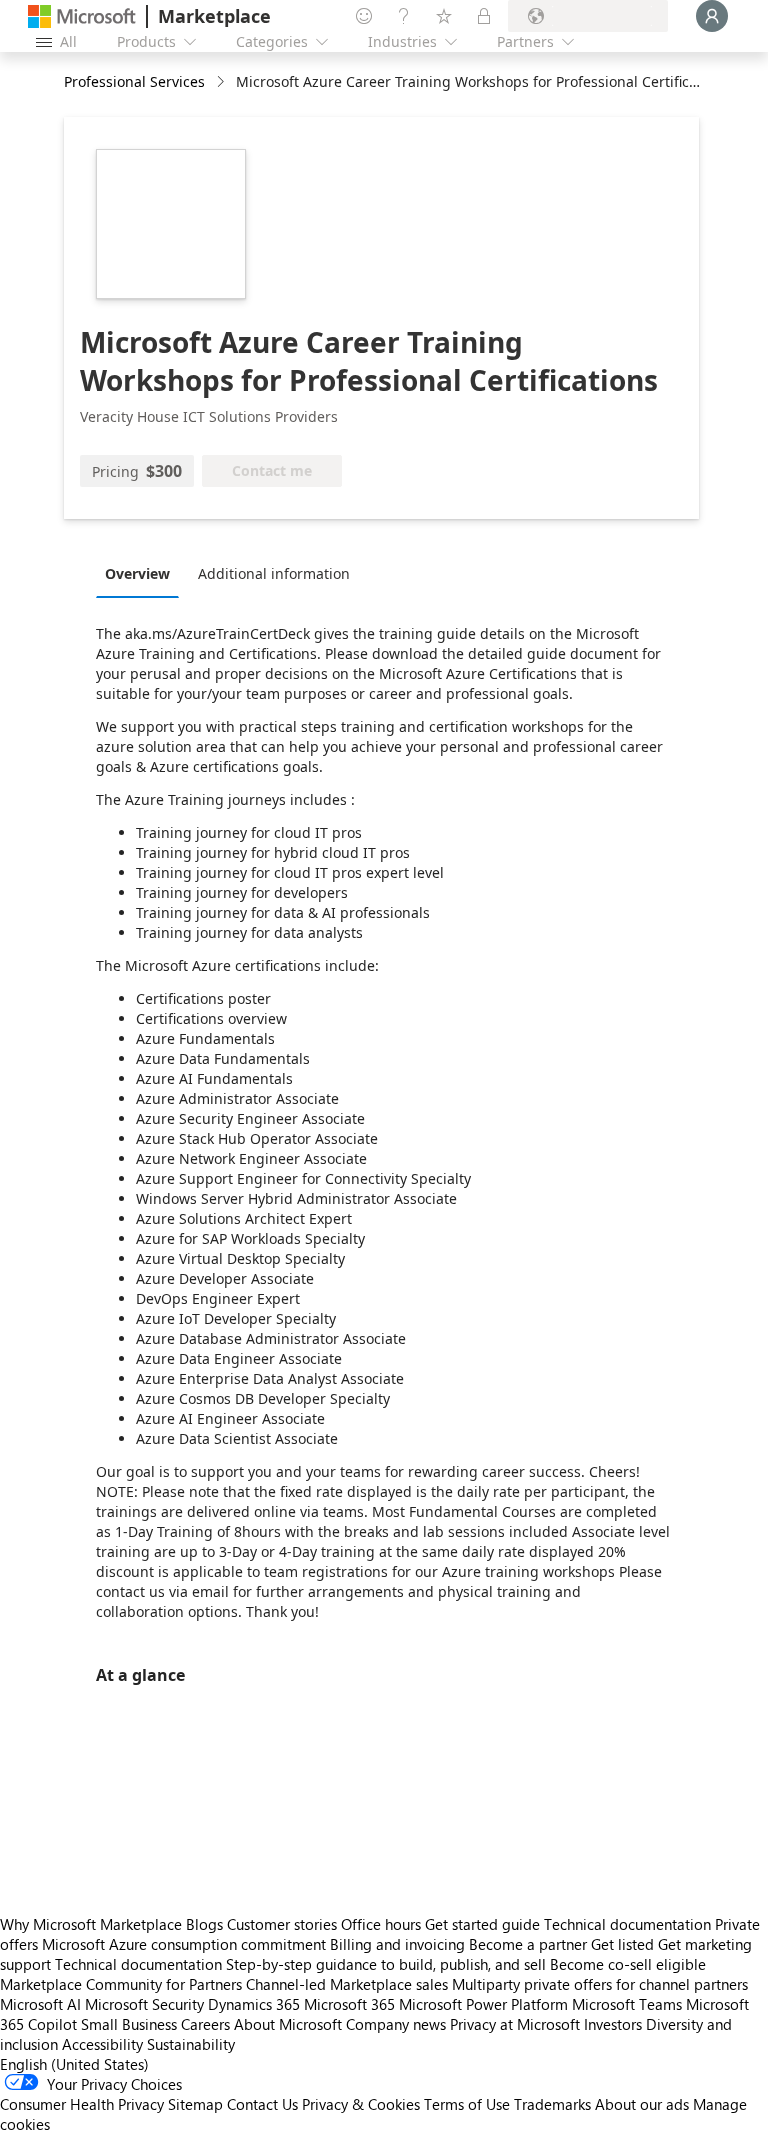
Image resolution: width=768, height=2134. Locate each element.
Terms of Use (467, 2104)
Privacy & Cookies (361, 2104)
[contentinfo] (222, 82)
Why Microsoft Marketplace (91, 1924)
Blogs (204, 1924)
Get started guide (482, 1924)
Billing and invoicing (397, 1944)
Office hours (381, 1924)
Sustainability (191, 2044)
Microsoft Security (144, 2004)
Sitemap (195, 2104)
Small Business (129, 2024)
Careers (205, 2024)
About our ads (642, 2104)
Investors (613, 2024)
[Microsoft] (82, 16)
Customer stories (282, 1924)
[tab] (142, 573)
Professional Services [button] (134, 81)
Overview (137, 573)
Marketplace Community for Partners (121, 1984)
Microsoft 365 (349, 2004)
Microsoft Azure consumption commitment (186, 1944)
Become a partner (528, 1944)
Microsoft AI (40, 2004)
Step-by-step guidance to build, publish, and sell (386, 1964)
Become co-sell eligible (628, 1964)
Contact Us (262, 2104)
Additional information (274, 573)
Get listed (622, 1944)
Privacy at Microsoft (515, 2024)
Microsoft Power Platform (483, 2004)
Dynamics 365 (254, 2004)
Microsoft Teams (627, 2004)
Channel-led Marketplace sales (347, 1984)
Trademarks (552, 2104)
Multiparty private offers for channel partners (600, 1984)
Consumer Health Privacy (82, 2104)
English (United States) (74, 2064)
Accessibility (102, 2044)
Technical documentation (627, 1924)
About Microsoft (288, 2024)
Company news (396, 2024)
